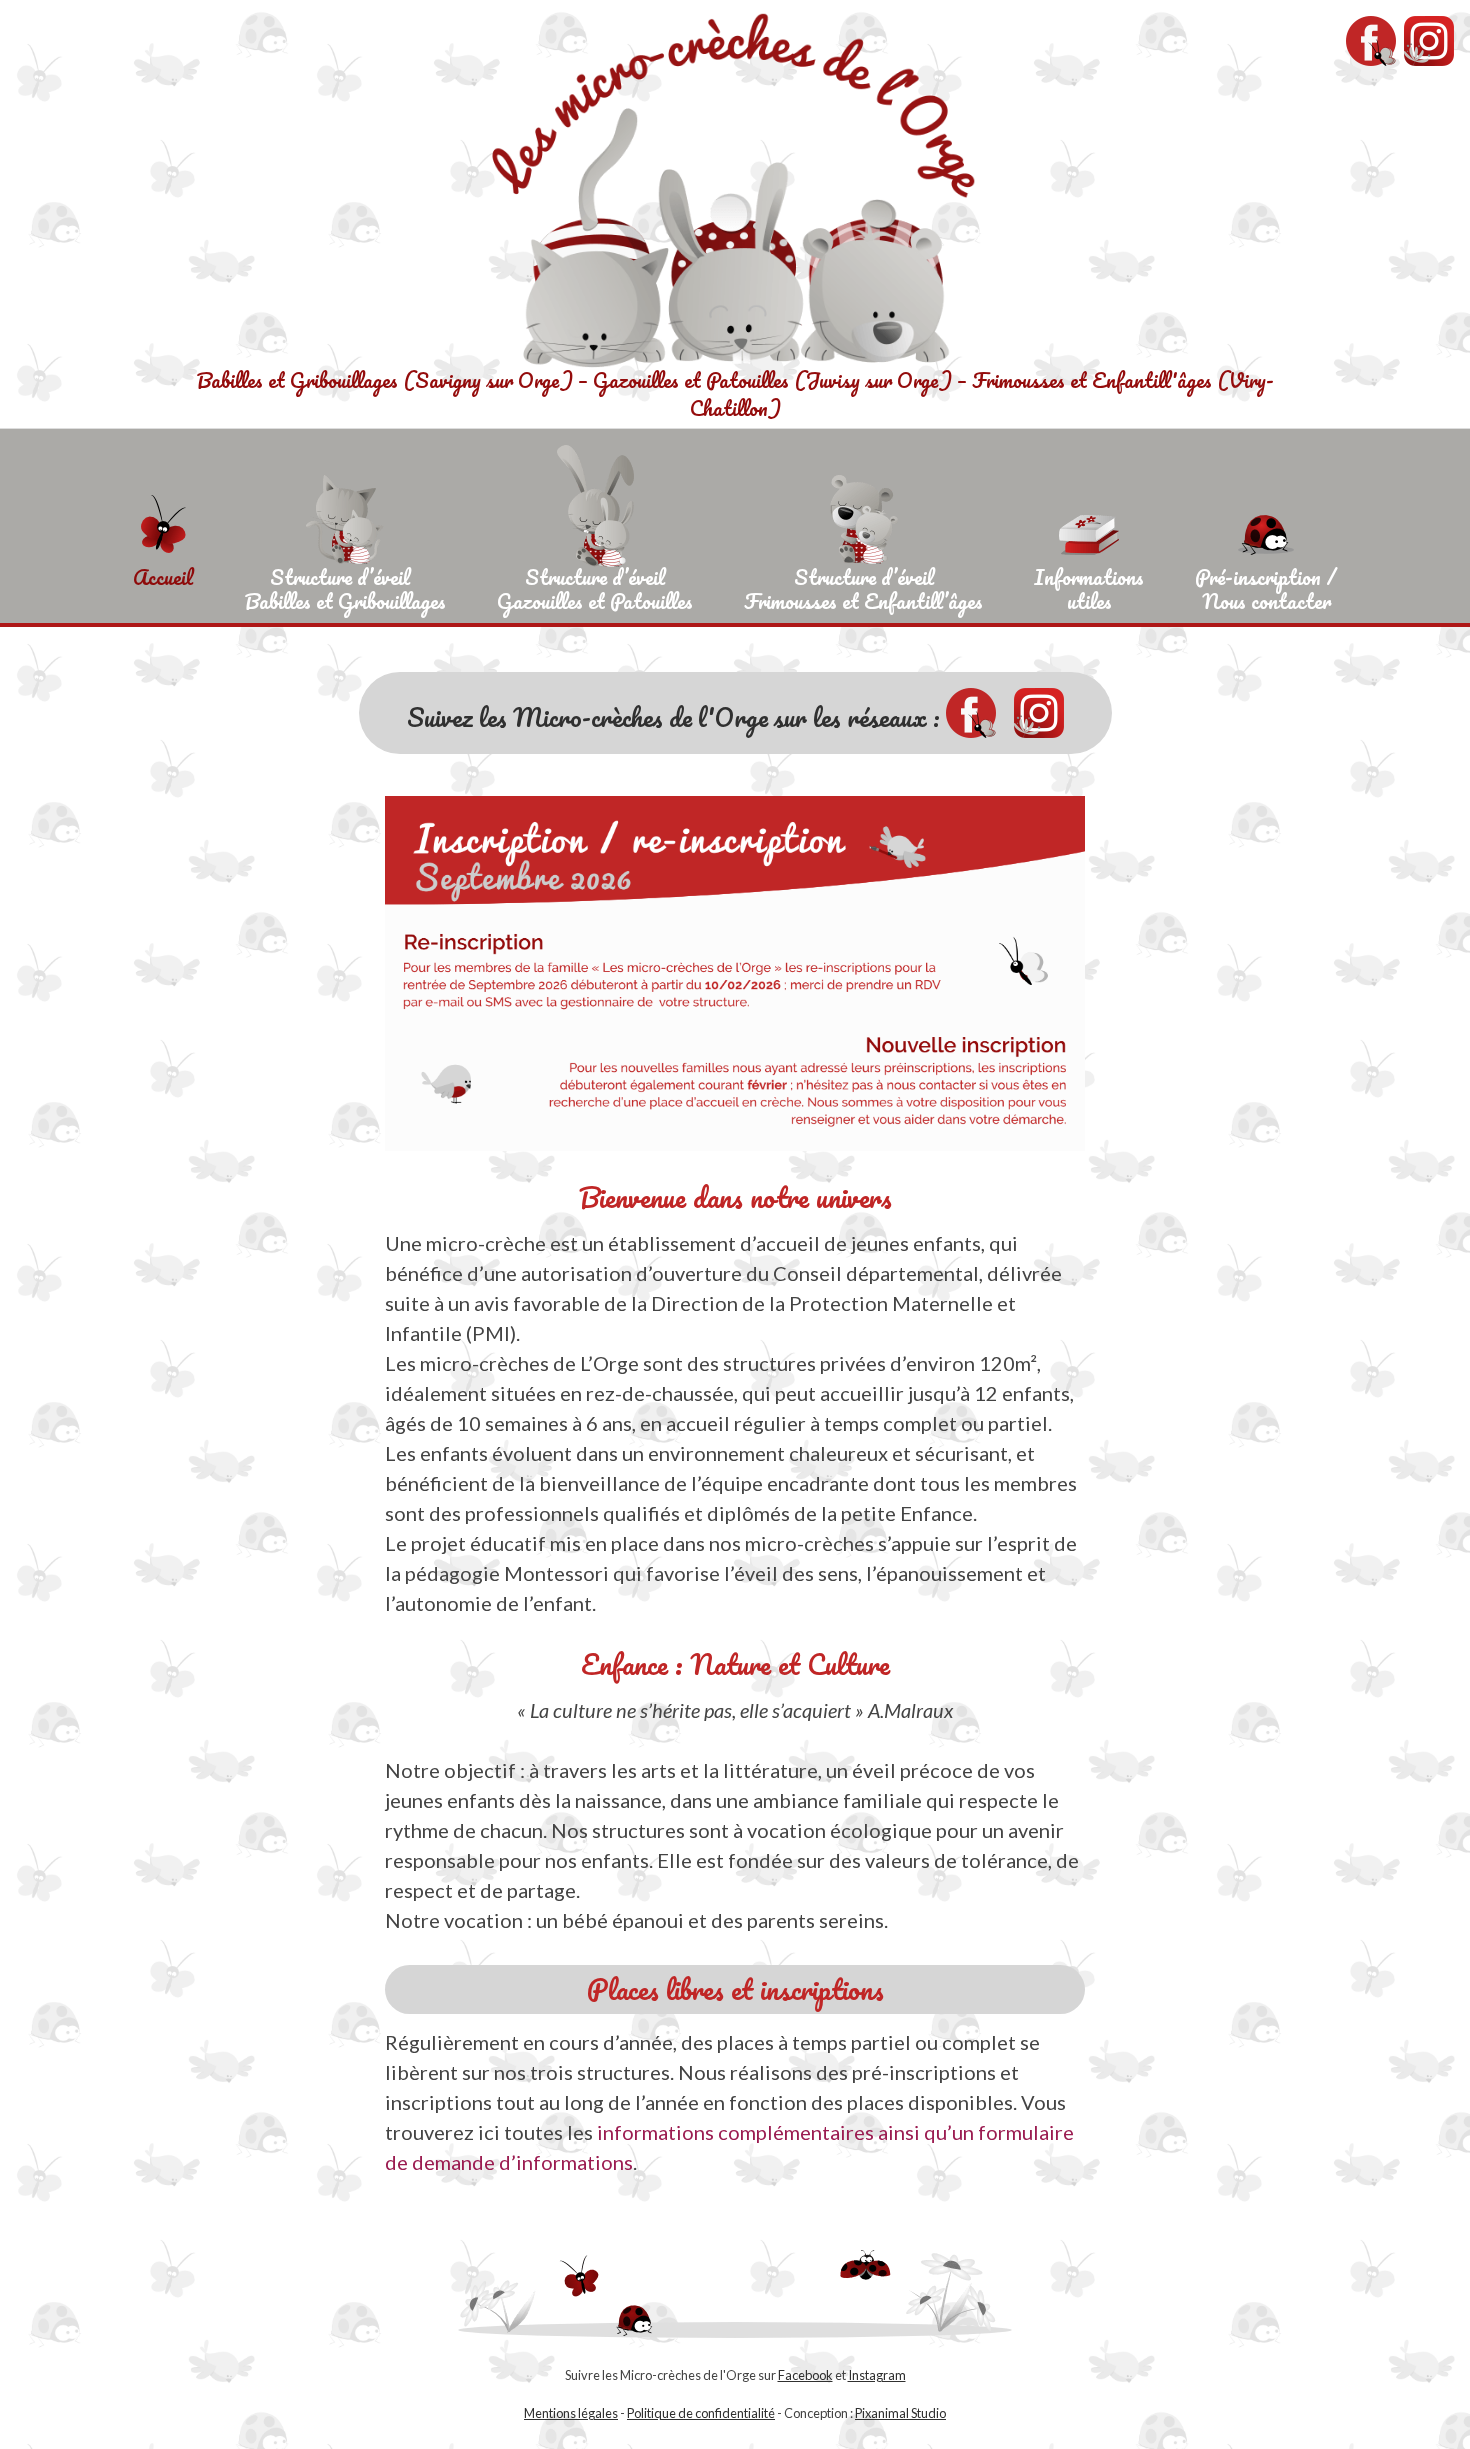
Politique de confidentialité (701, 2413)
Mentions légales (571, 2413)
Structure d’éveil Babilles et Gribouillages (345, 586)
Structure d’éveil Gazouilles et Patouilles (595, 586)
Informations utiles (1089, 586)
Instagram (877, 2375)
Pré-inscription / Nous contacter (1266, 586)
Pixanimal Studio (900, 2413)
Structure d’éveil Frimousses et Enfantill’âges (863, 586)
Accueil (163, 577)
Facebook (805, 2375)
